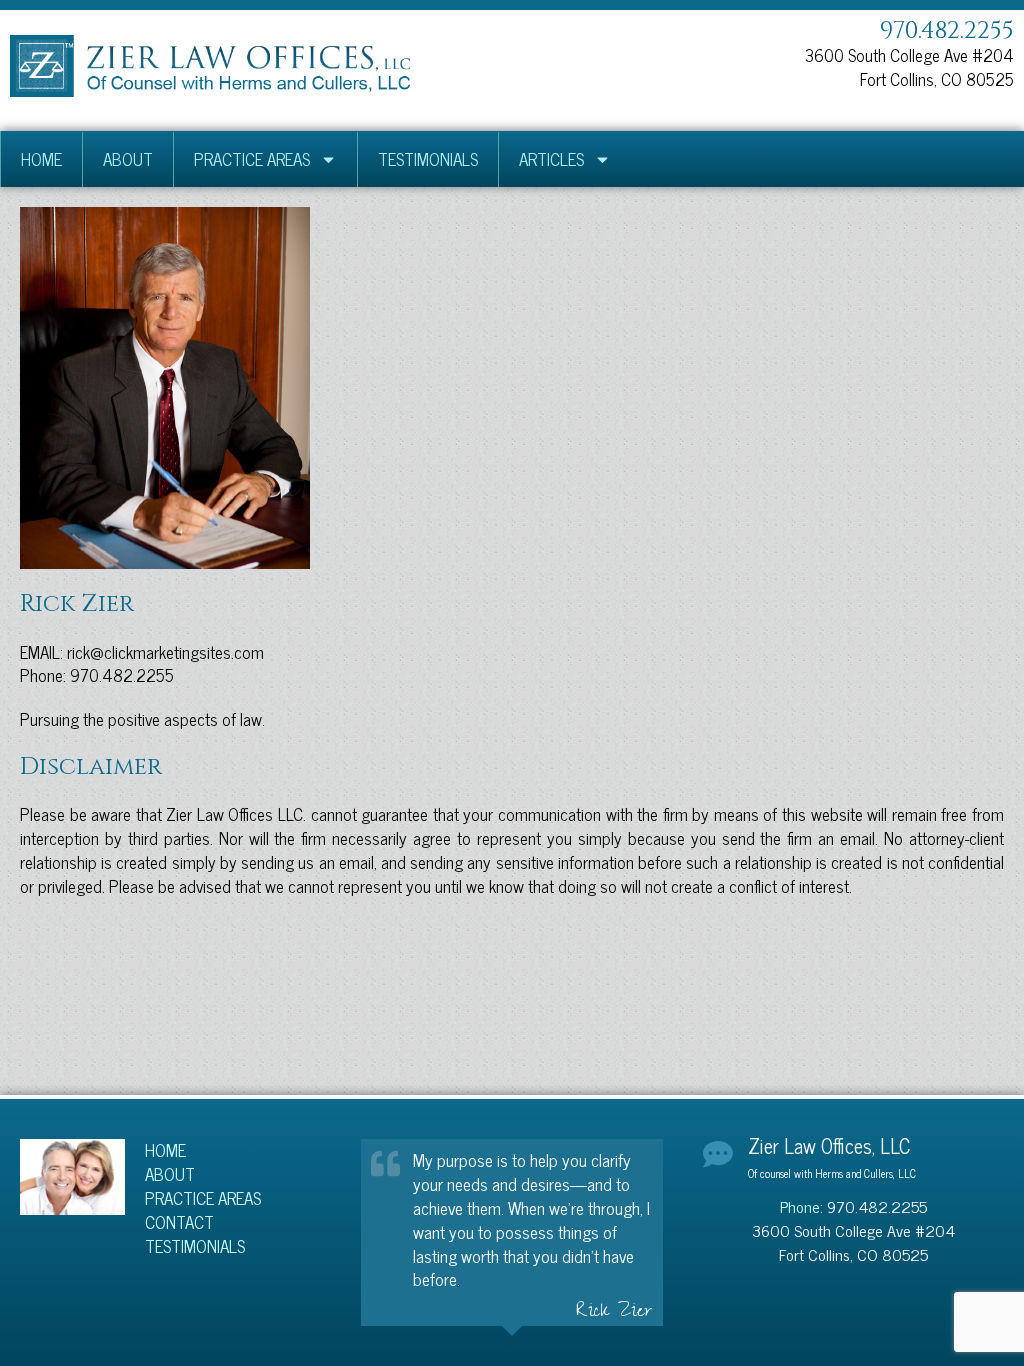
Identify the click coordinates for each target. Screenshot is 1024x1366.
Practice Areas (252, 159)
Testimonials (428, 159)
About (128, 159)
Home (41, 159)
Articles (551, 159)
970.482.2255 (947, 31)
